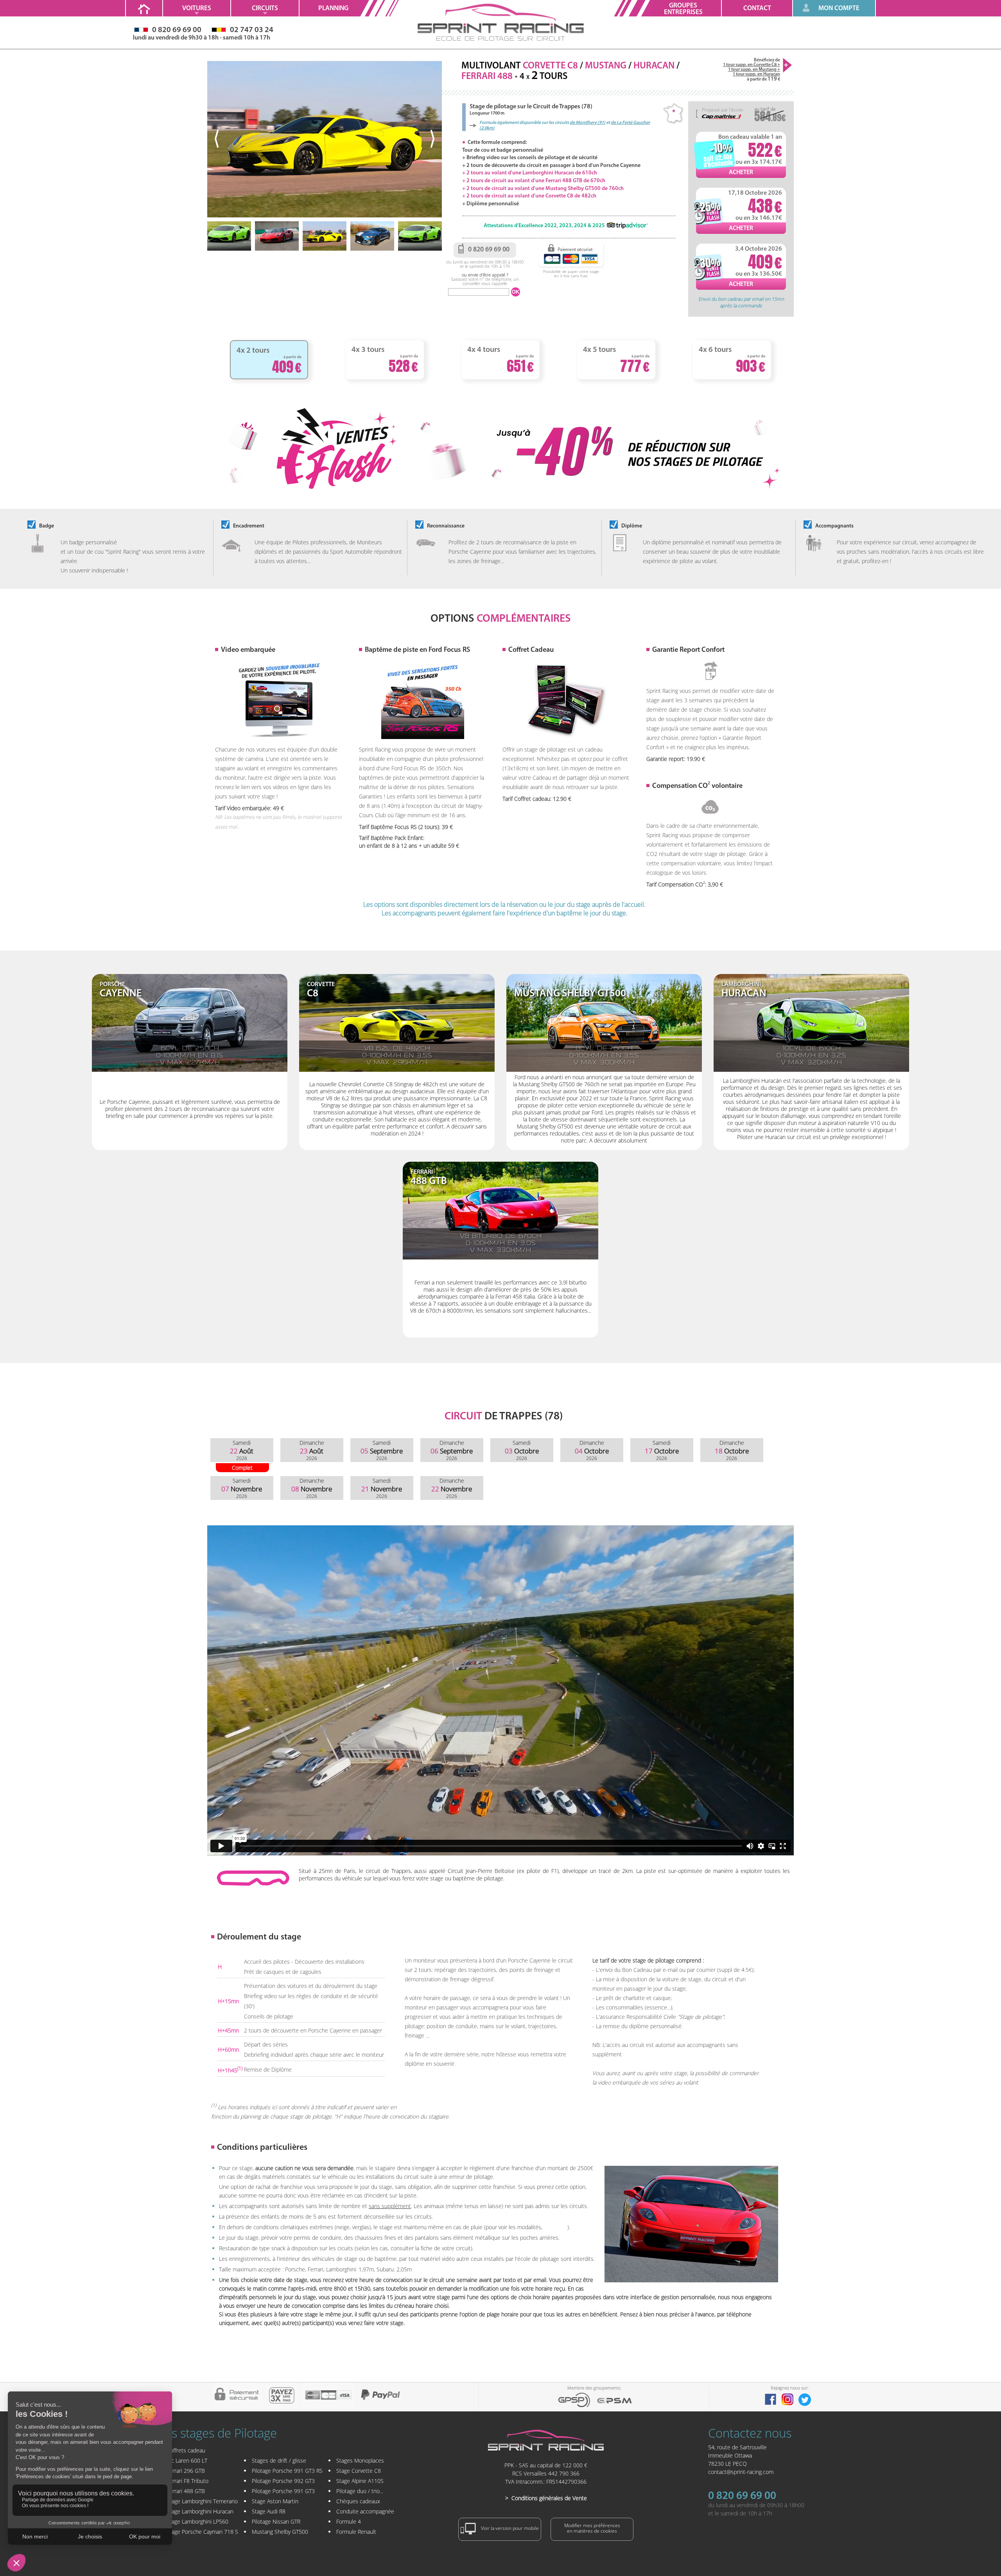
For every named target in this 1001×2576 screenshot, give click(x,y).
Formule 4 (349, 2521)
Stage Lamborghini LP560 (197, 2521)
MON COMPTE (839, 8)
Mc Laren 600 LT (187, 2460)
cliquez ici (556, 2227)
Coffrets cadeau (186, 2450)
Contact (757, 8)
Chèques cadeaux (358, 2501)
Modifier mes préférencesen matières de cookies (592, 2528)
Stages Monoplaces (360, 2460)
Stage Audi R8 (269, 2511)
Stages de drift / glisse (279, 2460)
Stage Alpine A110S (360, 2481)
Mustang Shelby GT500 (280, 2532)
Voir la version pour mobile (509, 2528)
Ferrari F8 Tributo (187, 2481)
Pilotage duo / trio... (360, 2491)
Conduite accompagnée (365, 2511)
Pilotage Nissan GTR (276, 2521)
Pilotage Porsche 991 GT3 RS (287, 2471)
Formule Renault (356, 2532)
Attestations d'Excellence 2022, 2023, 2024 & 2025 (544, 226)
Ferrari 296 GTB (186, 2471)
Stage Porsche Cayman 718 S (202, 2532)
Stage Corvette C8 (359, 2471)
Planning (333, 8)
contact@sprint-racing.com (741, 2472)
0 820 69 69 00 (742, 2496)
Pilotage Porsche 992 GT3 (283, 2481)
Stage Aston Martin (275, 2501)
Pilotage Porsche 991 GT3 (283, 2491)
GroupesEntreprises (683, 9)
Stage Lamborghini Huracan (200, 2511)
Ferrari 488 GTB (186, 2491)
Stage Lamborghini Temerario (202, 2501)
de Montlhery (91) (588, 123)
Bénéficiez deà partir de (752, 70)
